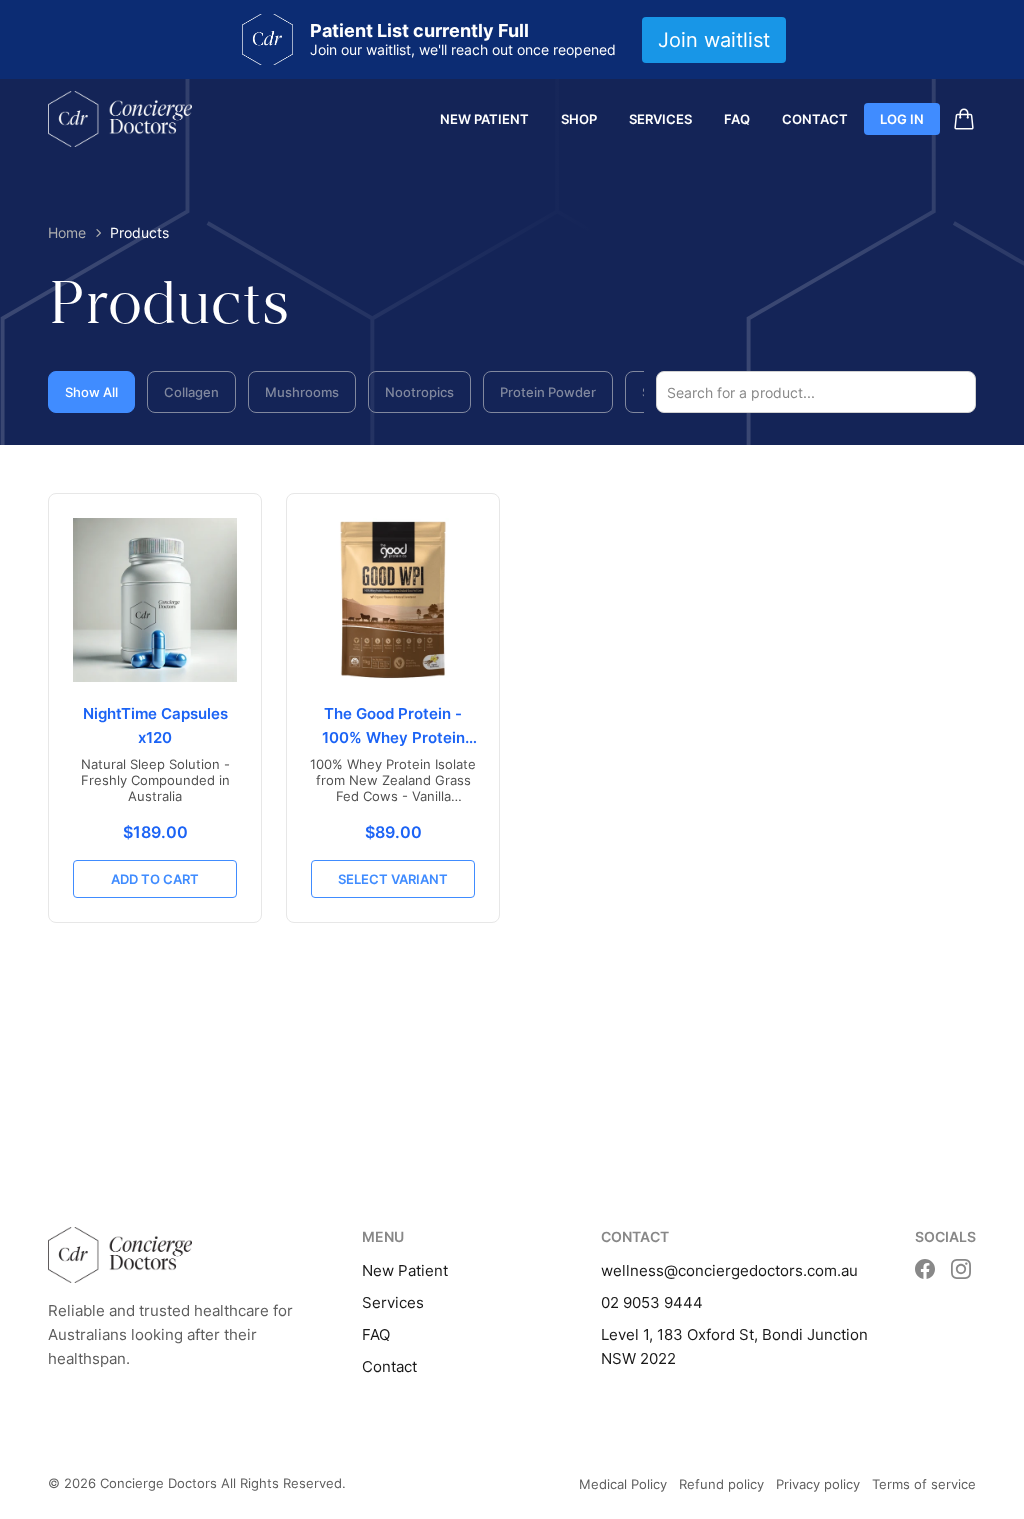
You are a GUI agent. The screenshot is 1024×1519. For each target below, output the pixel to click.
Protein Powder (548, 392)
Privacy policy (818, 1484)
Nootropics (419, 392)
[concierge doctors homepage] (120, 119)
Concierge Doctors (158, 1483)
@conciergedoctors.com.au (761, 1270)
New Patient (484, 119)
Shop (579, 119)
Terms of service (924, 1484)
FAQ (737, 119)
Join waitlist (714, 40)
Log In (902, 119)
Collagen (191, 392)
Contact (815, 119)
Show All (91, 392)
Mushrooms (302, 392)
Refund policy (721, 1484)
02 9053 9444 (652, 1302)
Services (660, 119)
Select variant (393, 879)
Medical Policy (623, 1484)
